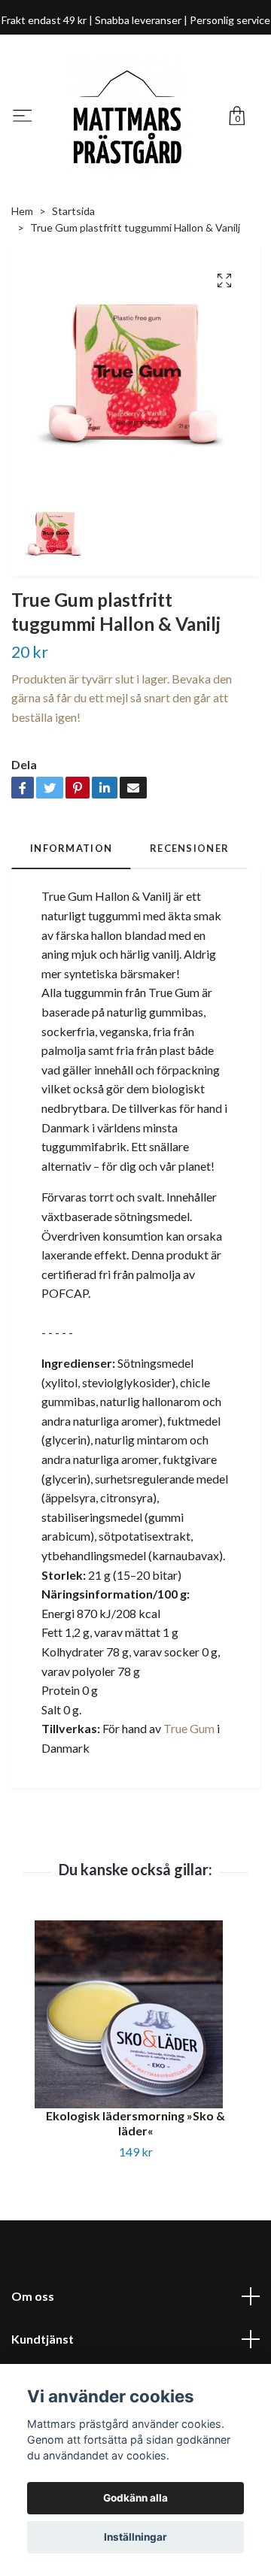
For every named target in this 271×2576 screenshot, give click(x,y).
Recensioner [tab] (189, 848)
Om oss (33, 2296)
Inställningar (135, 2537)
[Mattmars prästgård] (127, 117)
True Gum (189, 1728)
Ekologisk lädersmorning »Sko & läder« (135, 2123)
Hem (22, 211)
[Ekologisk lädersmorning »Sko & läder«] (135, 2014)
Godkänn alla (135, 2498)
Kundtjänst (43, 2339)
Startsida (73, 211)
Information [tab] (71, 848)
